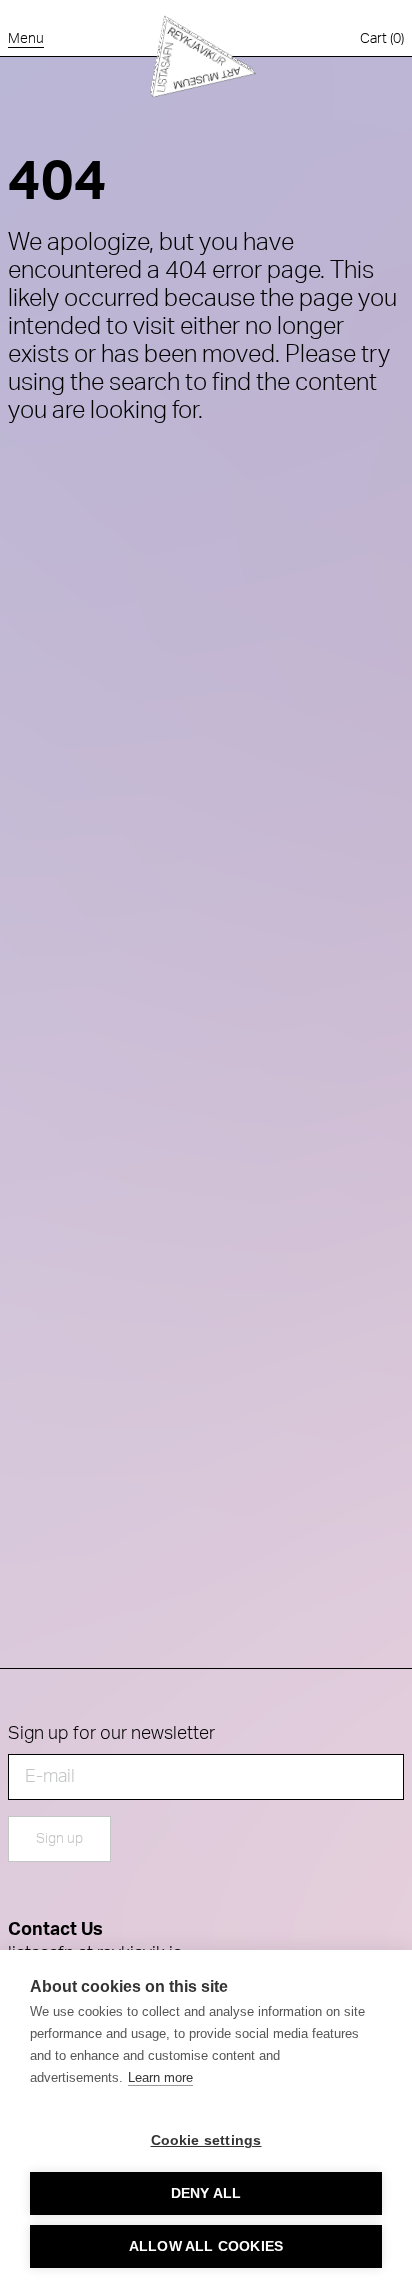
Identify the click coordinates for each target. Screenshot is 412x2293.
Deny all (206, 2193)
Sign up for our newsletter (111, 1734)
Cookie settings (206, 2140)
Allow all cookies (206, 2246)
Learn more (160, 2077)
